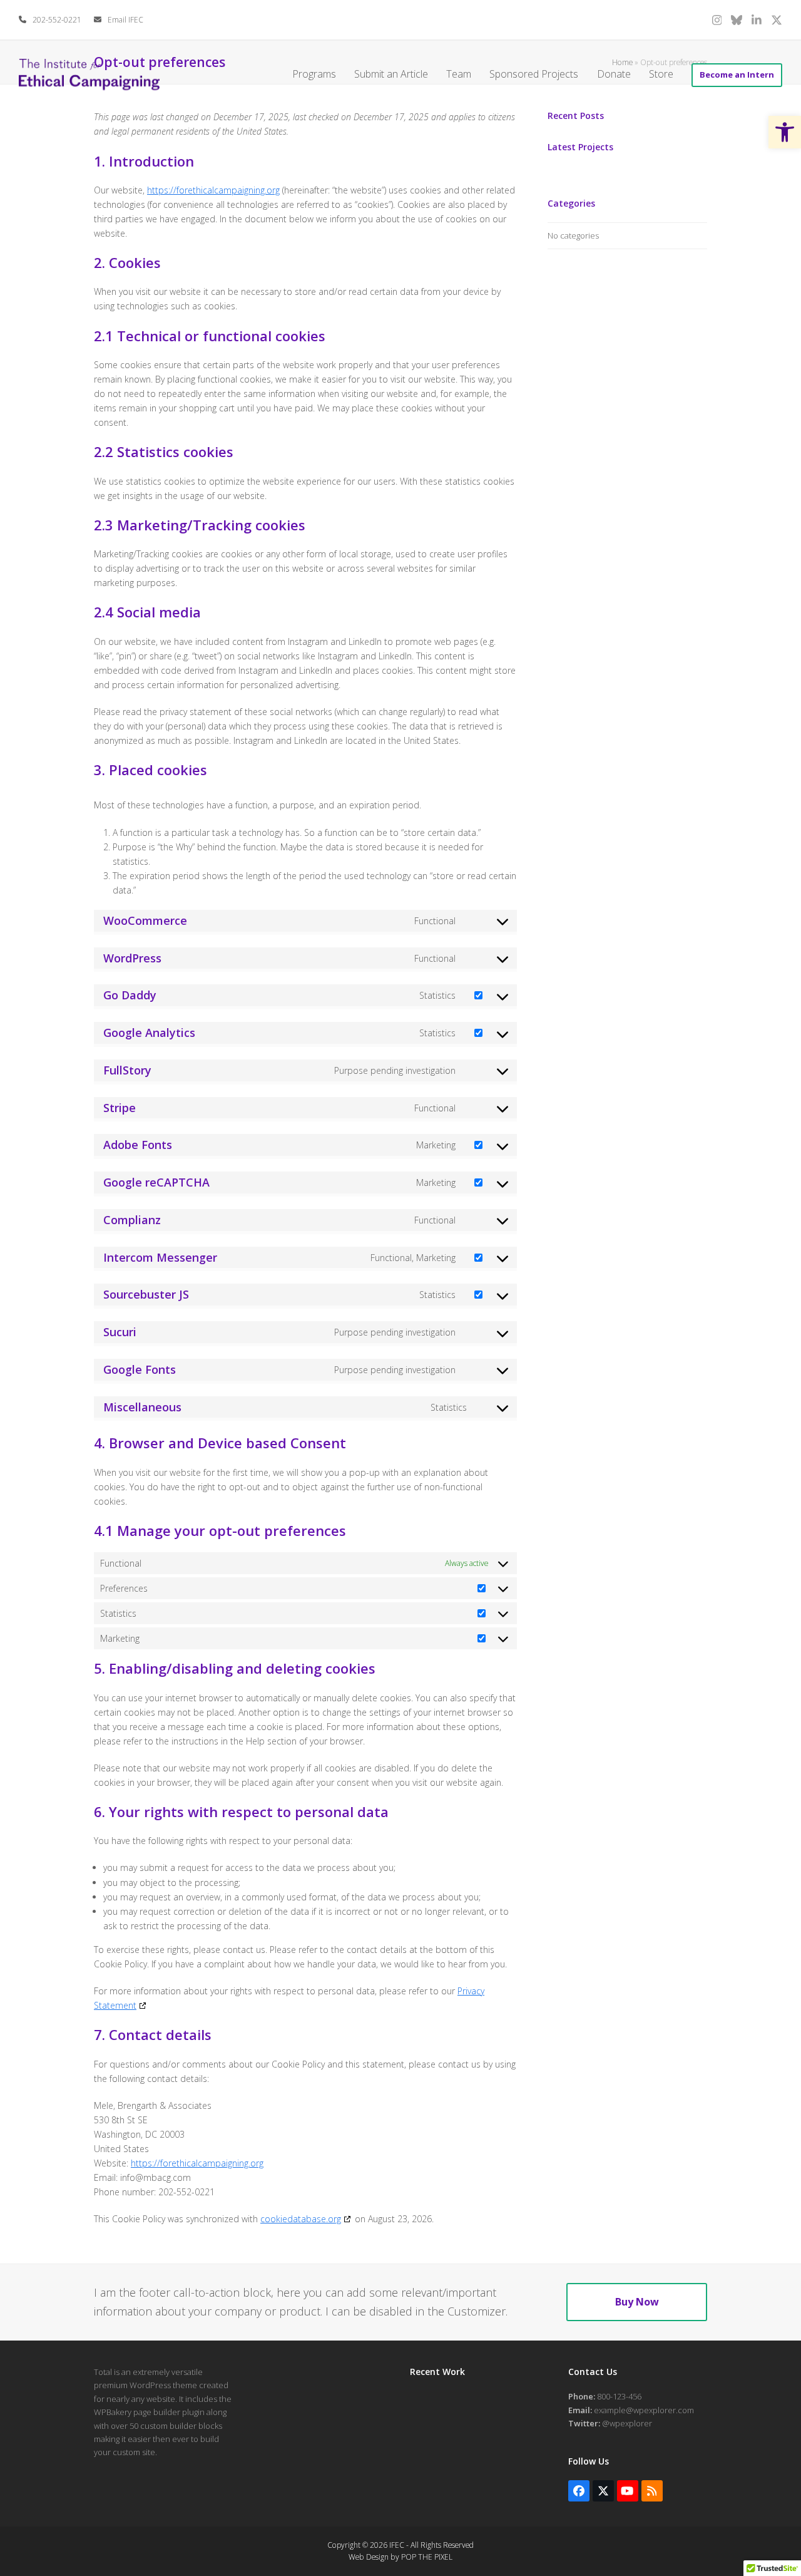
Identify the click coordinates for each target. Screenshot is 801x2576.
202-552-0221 (57, 20)
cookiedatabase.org (301, 2219)
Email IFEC (125, 20)
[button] (785, 132)
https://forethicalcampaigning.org (213, 190)
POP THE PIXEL (427, 2557)
